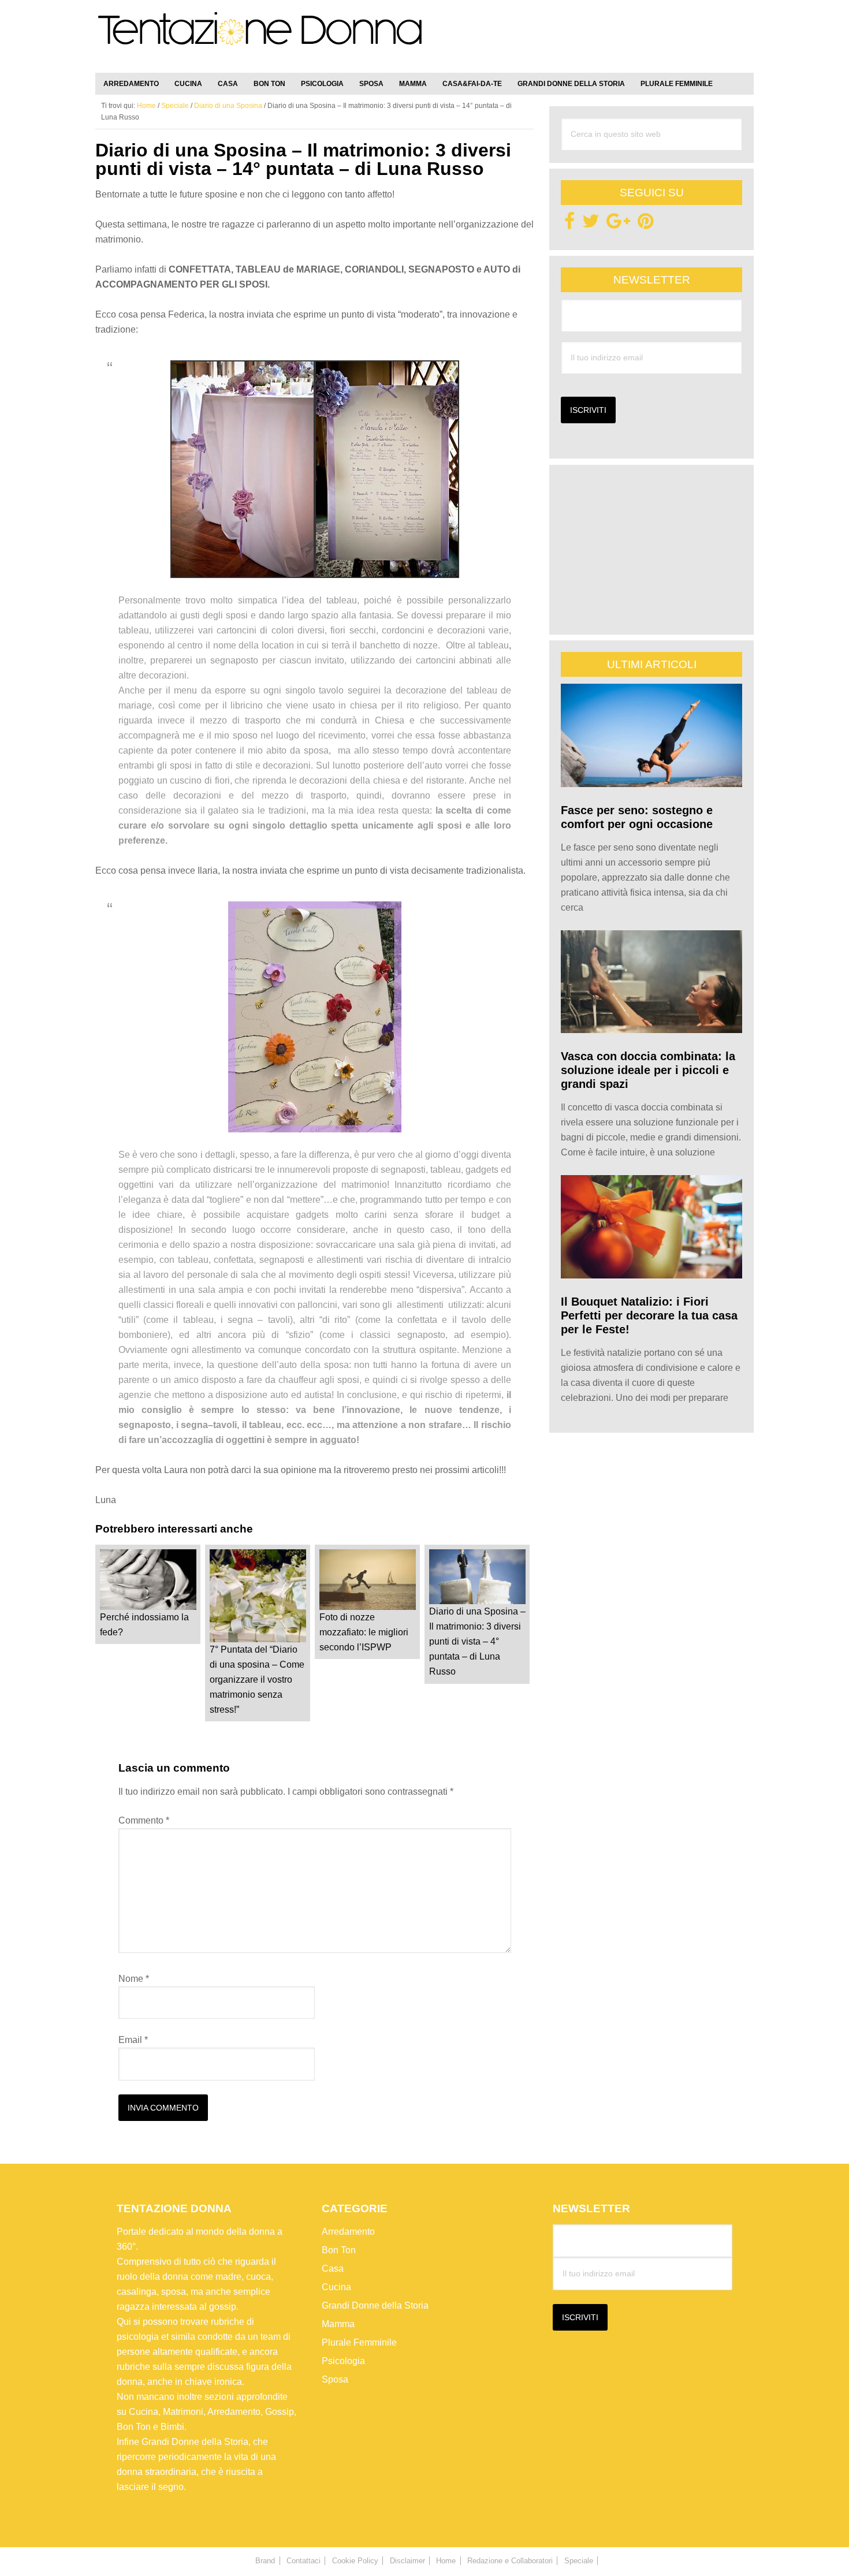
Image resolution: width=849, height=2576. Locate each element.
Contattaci (304, 2561)
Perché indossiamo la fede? (144, 1625)
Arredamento (348, 2232)
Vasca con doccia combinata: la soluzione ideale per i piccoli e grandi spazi (648, 1070)
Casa (333, 2269)
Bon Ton (339, 2250)
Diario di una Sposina (228, 106)
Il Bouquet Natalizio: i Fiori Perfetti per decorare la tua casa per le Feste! (649, 1315)
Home (446, 2561)
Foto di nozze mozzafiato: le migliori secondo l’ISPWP (364, 1632)
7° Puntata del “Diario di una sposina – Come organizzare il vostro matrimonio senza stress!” (257, 1680)
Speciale (175, 106)
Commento (144, 1820)
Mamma (338, 2324)
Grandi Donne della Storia (375, 2305)
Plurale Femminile (359, 2342)
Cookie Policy (355, 2561)
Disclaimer (407, 2561)
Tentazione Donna (260, 39)
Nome (134, 1979)
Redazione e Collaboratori (510, 2561)
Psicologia (343, 2361)
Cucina (336, 2287)
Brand (265, 2561)
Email (133, 2040)
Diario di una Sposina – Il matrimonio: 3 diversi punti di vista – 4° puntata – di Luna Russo (477, 1641)
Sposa (335, 2379)
